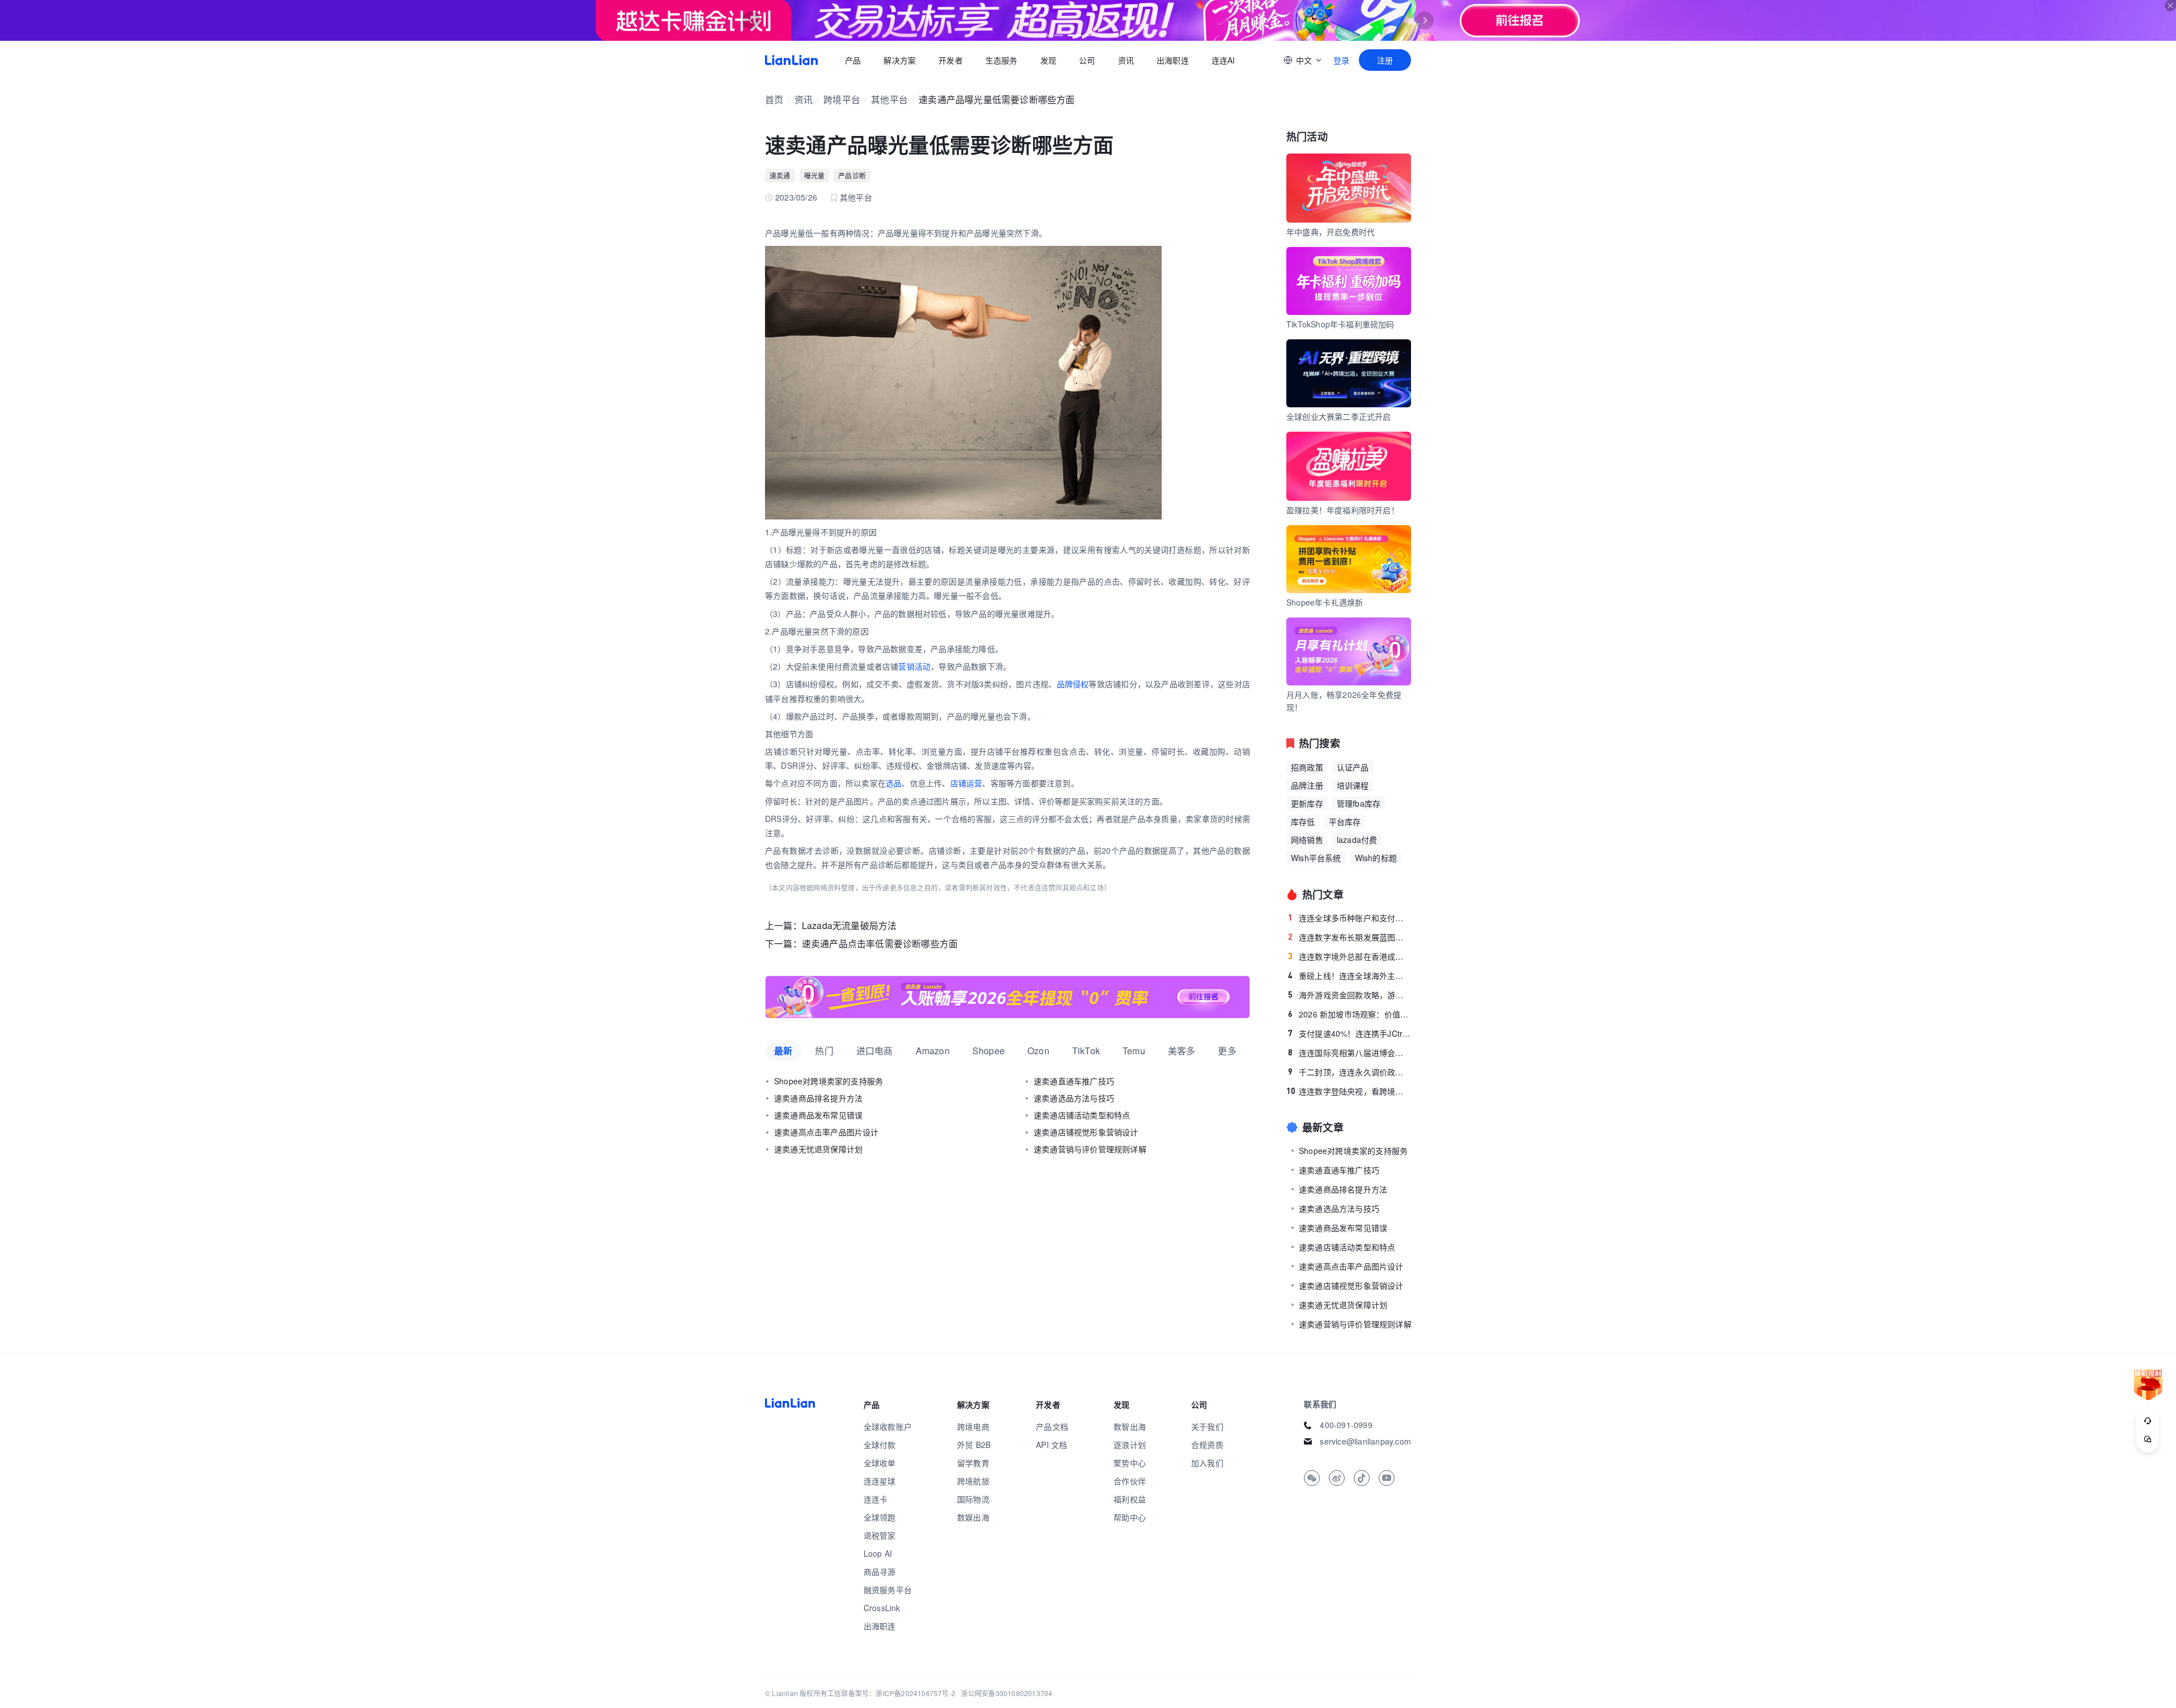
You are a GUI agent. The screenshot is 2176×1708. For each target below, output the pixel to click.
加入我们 (1207, 1463)
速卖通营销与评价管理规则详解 (1090, 1149)
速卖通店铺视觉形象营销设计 (1086, 1132)
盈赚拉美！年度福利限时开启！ (1343, 510)
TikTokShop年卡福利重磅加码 (1340, 324)
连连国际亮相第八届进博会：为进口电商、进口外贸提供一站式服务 (1350, 1053)
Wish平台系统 (1316, 858)
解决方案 (900, 60)
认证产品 (1353, 767)
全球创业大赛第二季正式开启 (1339, 416)
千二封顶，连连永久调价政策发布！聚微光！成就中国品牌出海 (1350, 1072)
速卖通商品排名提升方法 (818, 1098)
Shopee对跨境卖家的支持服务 (828, 1081)
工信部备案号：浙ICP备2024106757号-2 (891, 1693)
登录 (1341, 60)
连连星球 (880, 1481)
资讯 (1126, 60)
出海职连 (1173, 60)
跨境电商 (973, 1426)
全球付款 (880, 1445)
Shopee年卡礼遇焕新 (1325, 602)
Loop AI (878, 1553)
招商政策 (1307, 767)
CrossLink (882, 1608)
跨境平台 (842, 99)
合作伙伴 (1130, 1481)
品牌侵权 (1073, 684)
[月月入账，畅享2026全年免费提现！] (1008, 997)
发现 (1048, 60)
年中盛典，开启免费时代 (1331, 232)
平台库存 (1345, 821)
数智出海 (1130, 1426)
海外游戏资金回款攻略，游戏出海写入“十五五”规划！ (1350, 995)
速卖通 (780, 175)
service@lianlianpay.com (1365, 1441)
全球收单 (880, 1463)
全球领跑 (880, 1517)
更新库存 (1307, 803)
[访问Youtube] (1387, 1478)
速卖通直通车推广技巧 (1074, 1081)
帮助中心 (1130, 1517)
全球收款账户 (888, 1426)
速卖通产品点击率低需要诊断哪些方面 (880, 944)
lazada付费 (1357, 840)
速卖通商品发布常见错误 (818, 1115)
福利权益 (1130, 1499)
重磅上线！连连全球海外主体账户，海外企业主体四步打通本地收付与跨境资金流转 (1350, 976)
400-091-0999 (1346, 1425)
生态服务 (1002, 60)
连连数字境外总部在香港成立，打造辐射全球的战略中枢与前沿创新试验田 (1350, 956)
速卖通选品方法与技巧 (1074, 1098)
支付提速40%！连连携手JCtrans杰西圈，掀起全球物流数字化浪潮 (1350, 1033)
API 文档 (1051, 1445)
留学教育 (973, 1463)
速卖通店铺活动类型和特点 (1082, 1115)
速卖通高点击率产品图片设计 (826, 1132)
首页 (791, 60)
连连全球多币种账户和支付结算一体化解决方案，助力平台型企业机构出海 (1350, 918)
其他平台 (889, 99)
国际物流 (973, 1499)
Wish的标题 (1376, 858)
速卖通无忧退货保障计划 (818, 1149)
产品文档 (1052, 1426)
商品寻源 (880, 1571)
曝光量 (815, 175)
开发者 (951, 60)
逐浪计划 (1130, 1445)
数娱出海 (973, 1517)
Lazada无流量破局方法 (849, 925)
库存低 (1303, 821)
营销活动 (914, 666)
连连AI (1223, 60)
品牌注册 (1307, 785)
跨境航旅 (973, 1481)
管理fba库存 (1359, 803)
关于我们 (1207, 1426)
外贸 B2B (974, 1445)
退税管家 (880, 1535)
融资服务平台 (888, 1590)
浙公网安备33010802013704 (1007, 1693)
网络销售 (1307, 840)
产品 (853, 60)
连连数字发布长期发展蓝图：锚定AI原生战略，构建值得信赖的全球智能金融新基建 (1350, 937)
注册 (1385, 60)
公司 (1087, 60)
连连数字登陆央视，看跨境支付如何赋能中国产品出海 (1349, 1091)
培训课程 (1353, 785)
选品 (894, 783)
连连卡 (876, 1499)
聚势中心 (1130, 1463)
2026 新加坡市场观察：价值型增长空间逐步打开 (1350, 1014)
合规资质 (1207, 1445)
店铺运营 (966, 783)
